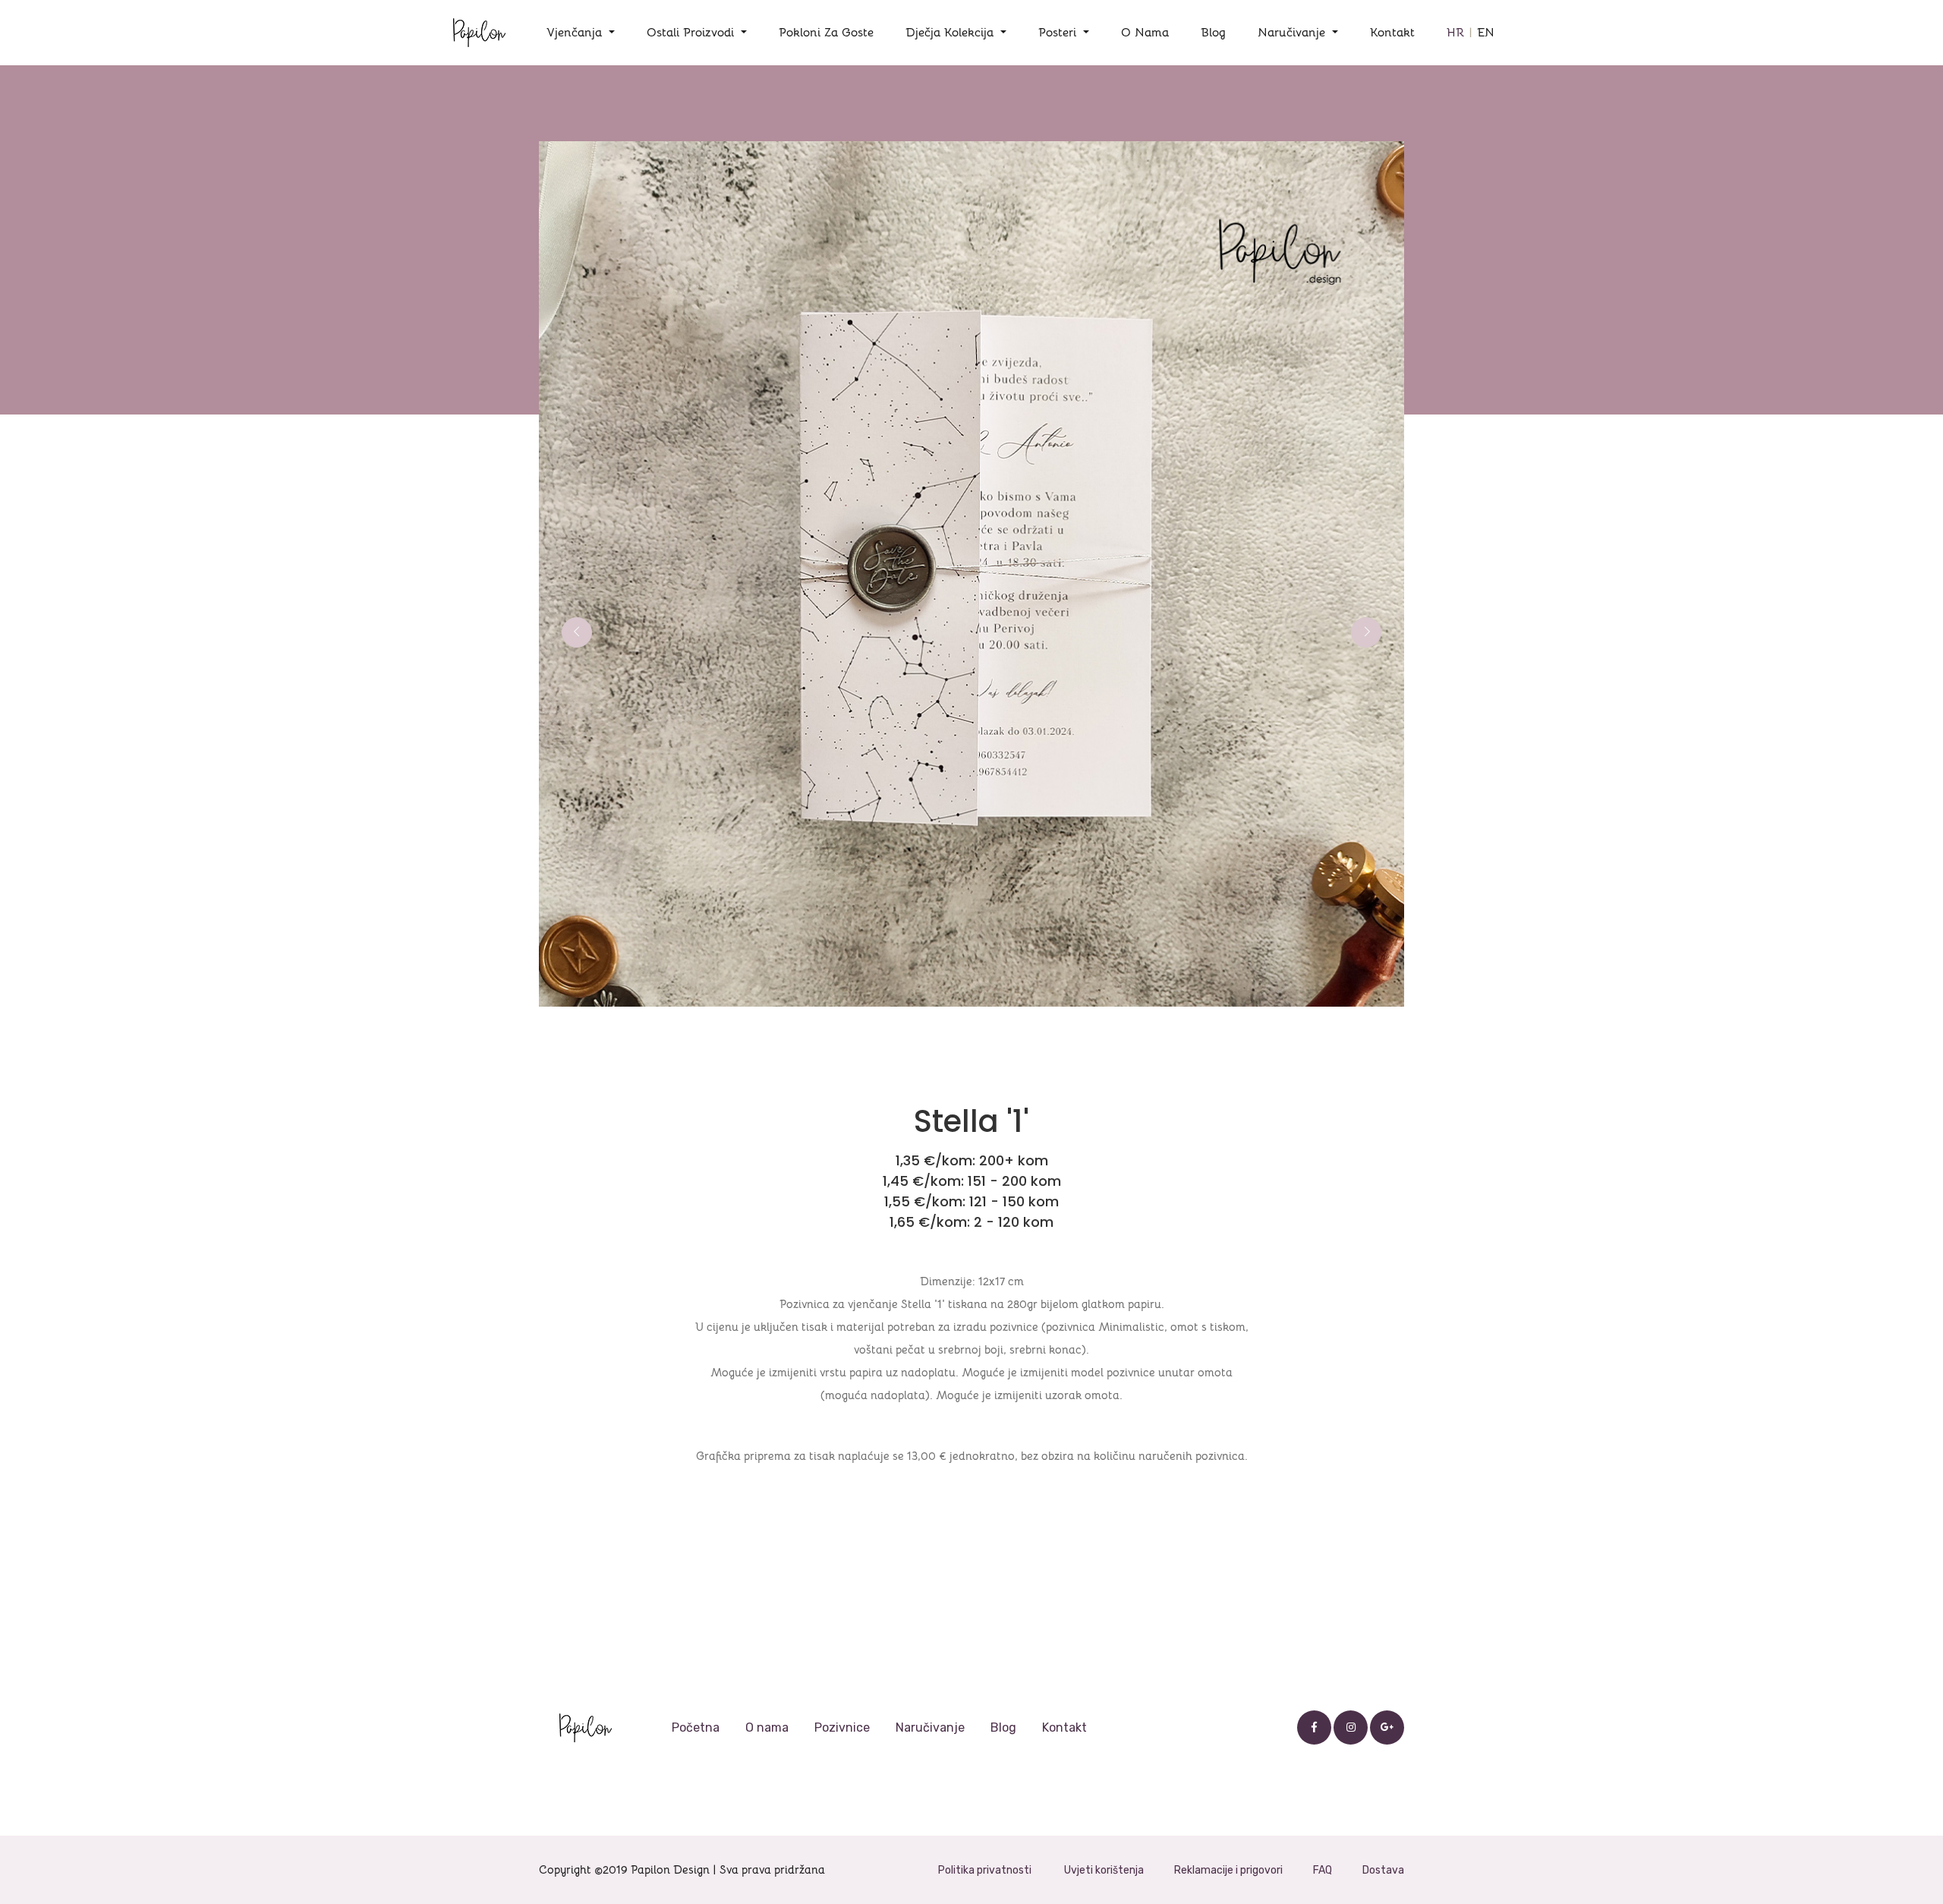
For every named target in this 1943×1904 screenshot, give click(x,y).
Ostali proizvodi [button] (692, 33)
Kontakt (1392, 33)
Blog (1213, 33)
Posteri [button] (1059, 33)
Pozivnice (842, 1727)
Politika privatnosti (985, 1870)
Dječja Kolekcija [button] (951, 33)
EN (1486, 33)
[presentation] (577, 632)
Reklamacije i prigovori (1228, 1870)
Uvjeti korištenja (1104, 1870)
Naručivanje (930, 1727)
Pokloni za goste (826, 33)
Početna (696, 1727)
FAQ (1323, 1870)
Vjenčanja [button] (576, 33)
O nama (1145, 33)
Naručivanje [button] (1293, 33)
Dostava (1383, 1870)
